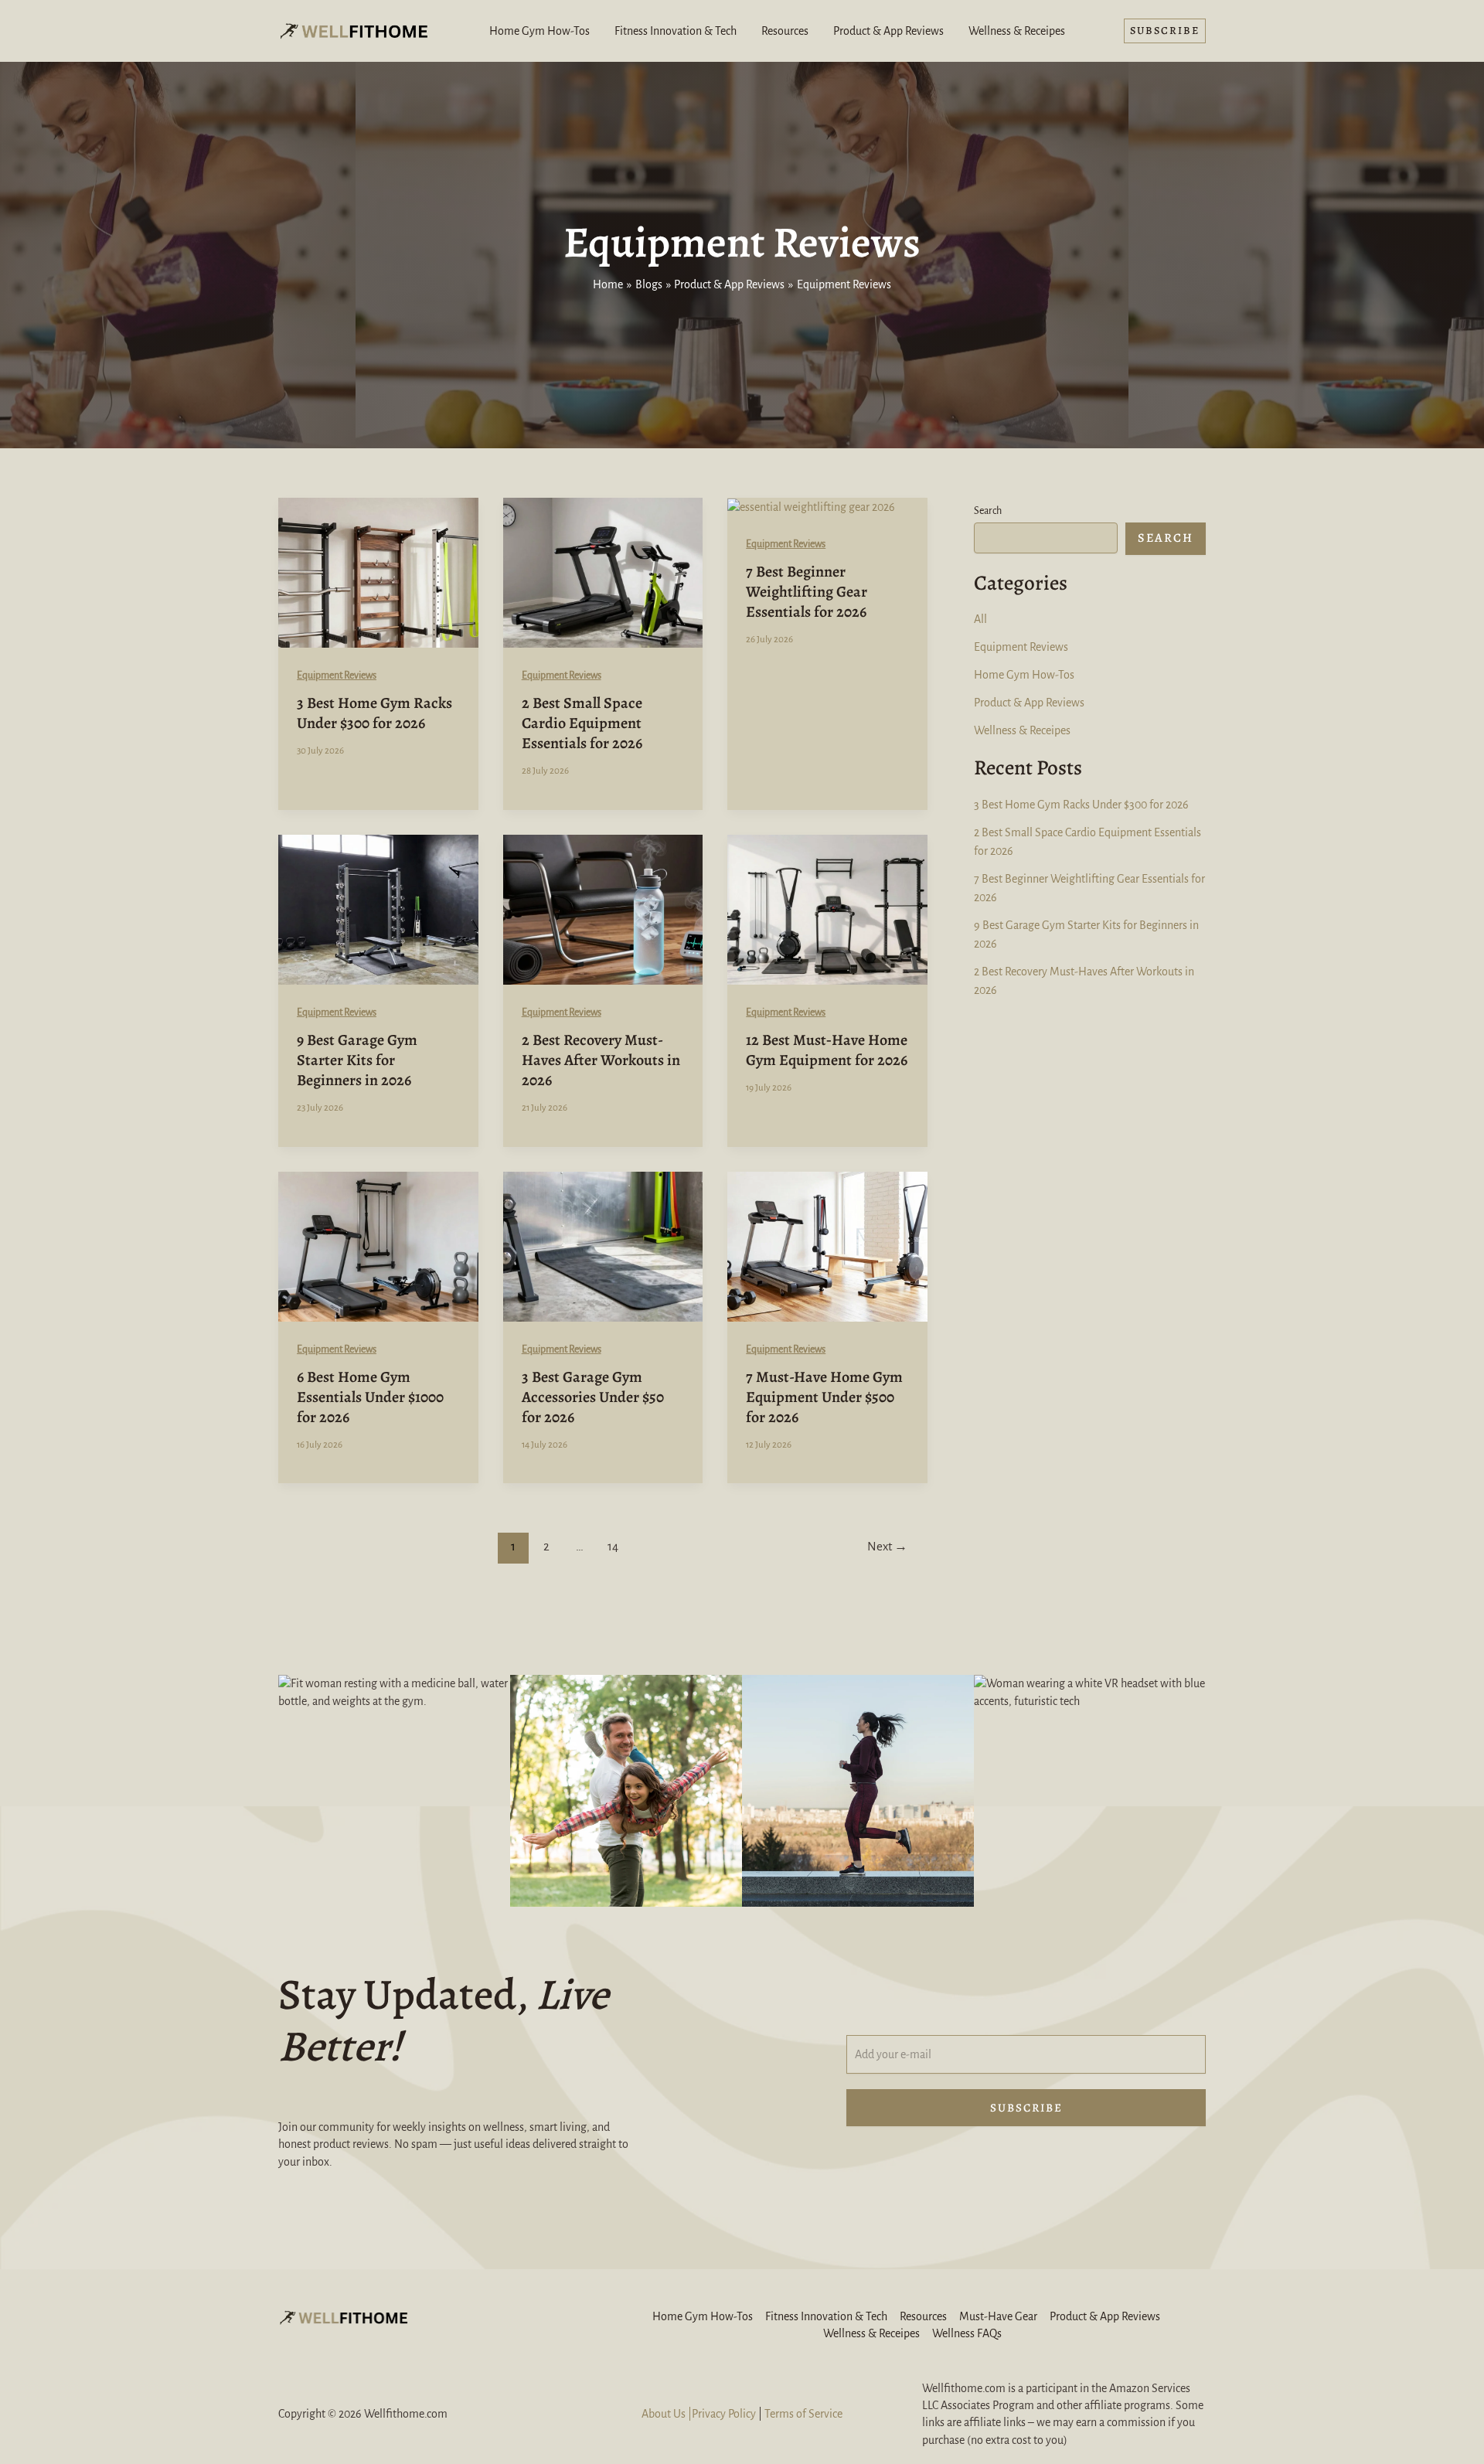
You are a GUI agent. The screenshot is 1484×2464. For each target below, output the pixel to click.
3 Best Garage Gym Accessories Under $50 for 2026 (593, 1397)
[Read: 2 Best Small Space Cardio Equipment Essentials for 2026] (603, 572)
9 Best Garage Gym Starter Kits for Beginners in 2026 (357, 1060)
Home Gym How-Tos (539, 31)
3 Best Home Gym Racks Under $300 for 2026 (374, 713)
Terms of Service (803, 2414)
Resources (785, 31)
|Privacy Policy (721, 2414)
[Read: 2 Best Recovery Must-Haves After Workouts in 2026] (603, 908)
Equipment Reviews (337, 676)
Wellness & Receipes (1017, 31)
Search (988, 511)
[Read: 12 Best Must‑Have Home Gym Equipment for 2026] (827, 908)
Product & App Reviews (888, 31)
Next (887, 1546)
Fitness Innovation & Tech (676, 31)
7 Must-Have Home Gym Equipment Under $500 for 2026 (824, 1397)
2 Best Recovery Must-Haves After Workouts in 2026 (601, 1060)
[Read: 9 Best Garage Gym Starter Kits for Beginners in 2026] (378, 908)
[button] (1165, 31)
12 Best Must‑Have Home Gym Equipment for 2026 (827, 1050)
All (980, 619)
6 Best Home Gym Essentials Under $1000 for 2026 (370, 1397)
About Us (664, 2414)
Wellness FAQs (967, 2333)
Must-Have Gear (998, 2316)
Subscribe (1026, 2108)
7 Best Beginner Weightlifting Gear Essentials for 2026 (807, 592)
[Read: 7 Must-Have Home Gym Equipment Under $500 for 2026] (827, 1245)
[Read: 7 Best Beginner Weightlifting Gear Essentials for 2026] (811, 506)
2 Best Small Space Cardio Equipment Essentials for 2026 (582, 723)
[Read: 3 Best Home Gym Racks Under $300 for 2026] (378, 572)
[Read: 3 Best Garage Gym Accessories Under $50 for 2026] (603, 1245)
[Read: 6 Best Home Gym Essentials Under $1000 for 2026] (378, 1245)
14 (613, 1546)
